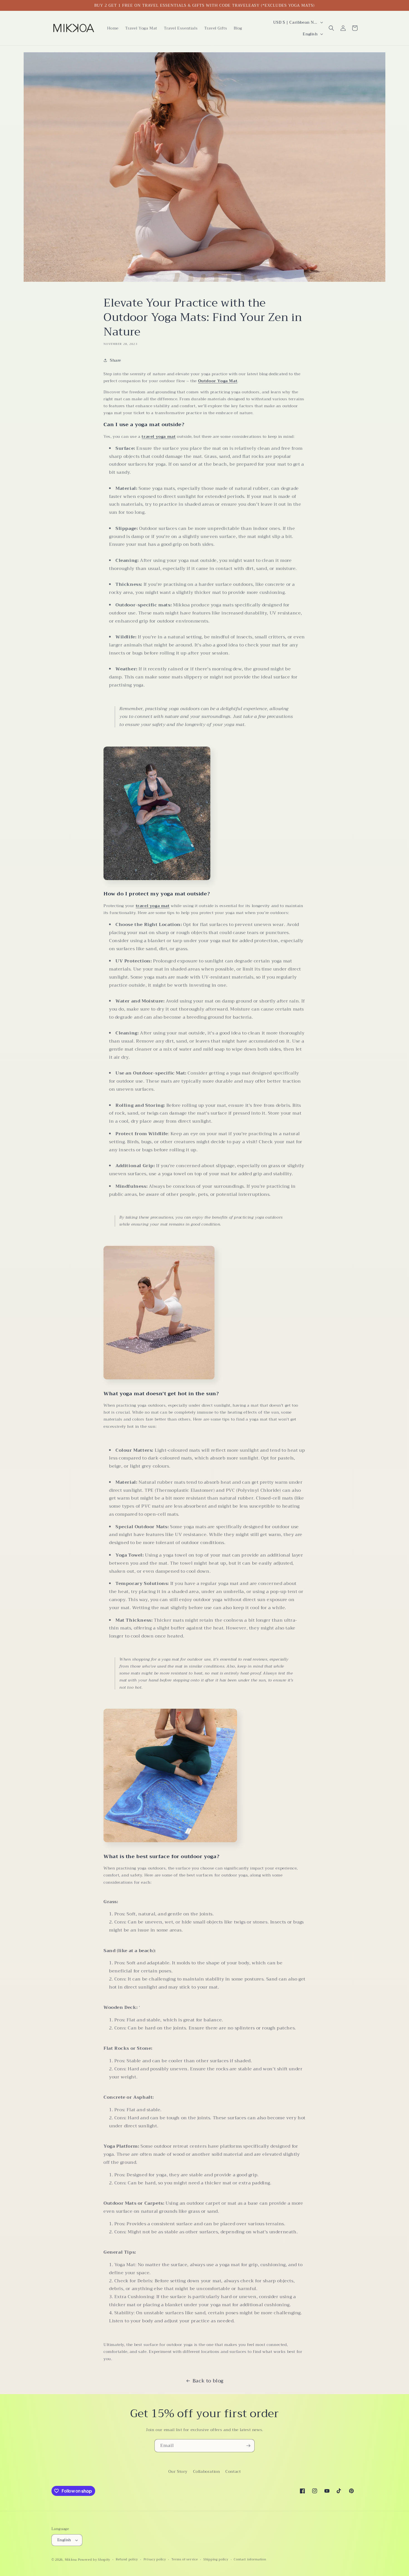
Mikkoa (71, 2560)
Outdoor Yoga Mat (218, 381)
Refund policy (127, 2560)
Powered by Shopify (94, 2560)
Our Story (178, 2471)
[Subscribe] (248, 2446)
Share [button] (115, 360)
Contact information (250, 2560)
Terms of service (185, 2560)
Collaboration (207, 2471)
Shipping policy (216, 2560)
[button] (331, 28)
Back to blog (208, 2381)
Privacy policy (155, 2560)
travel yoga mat (159, 436)
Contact (233, 2471)
